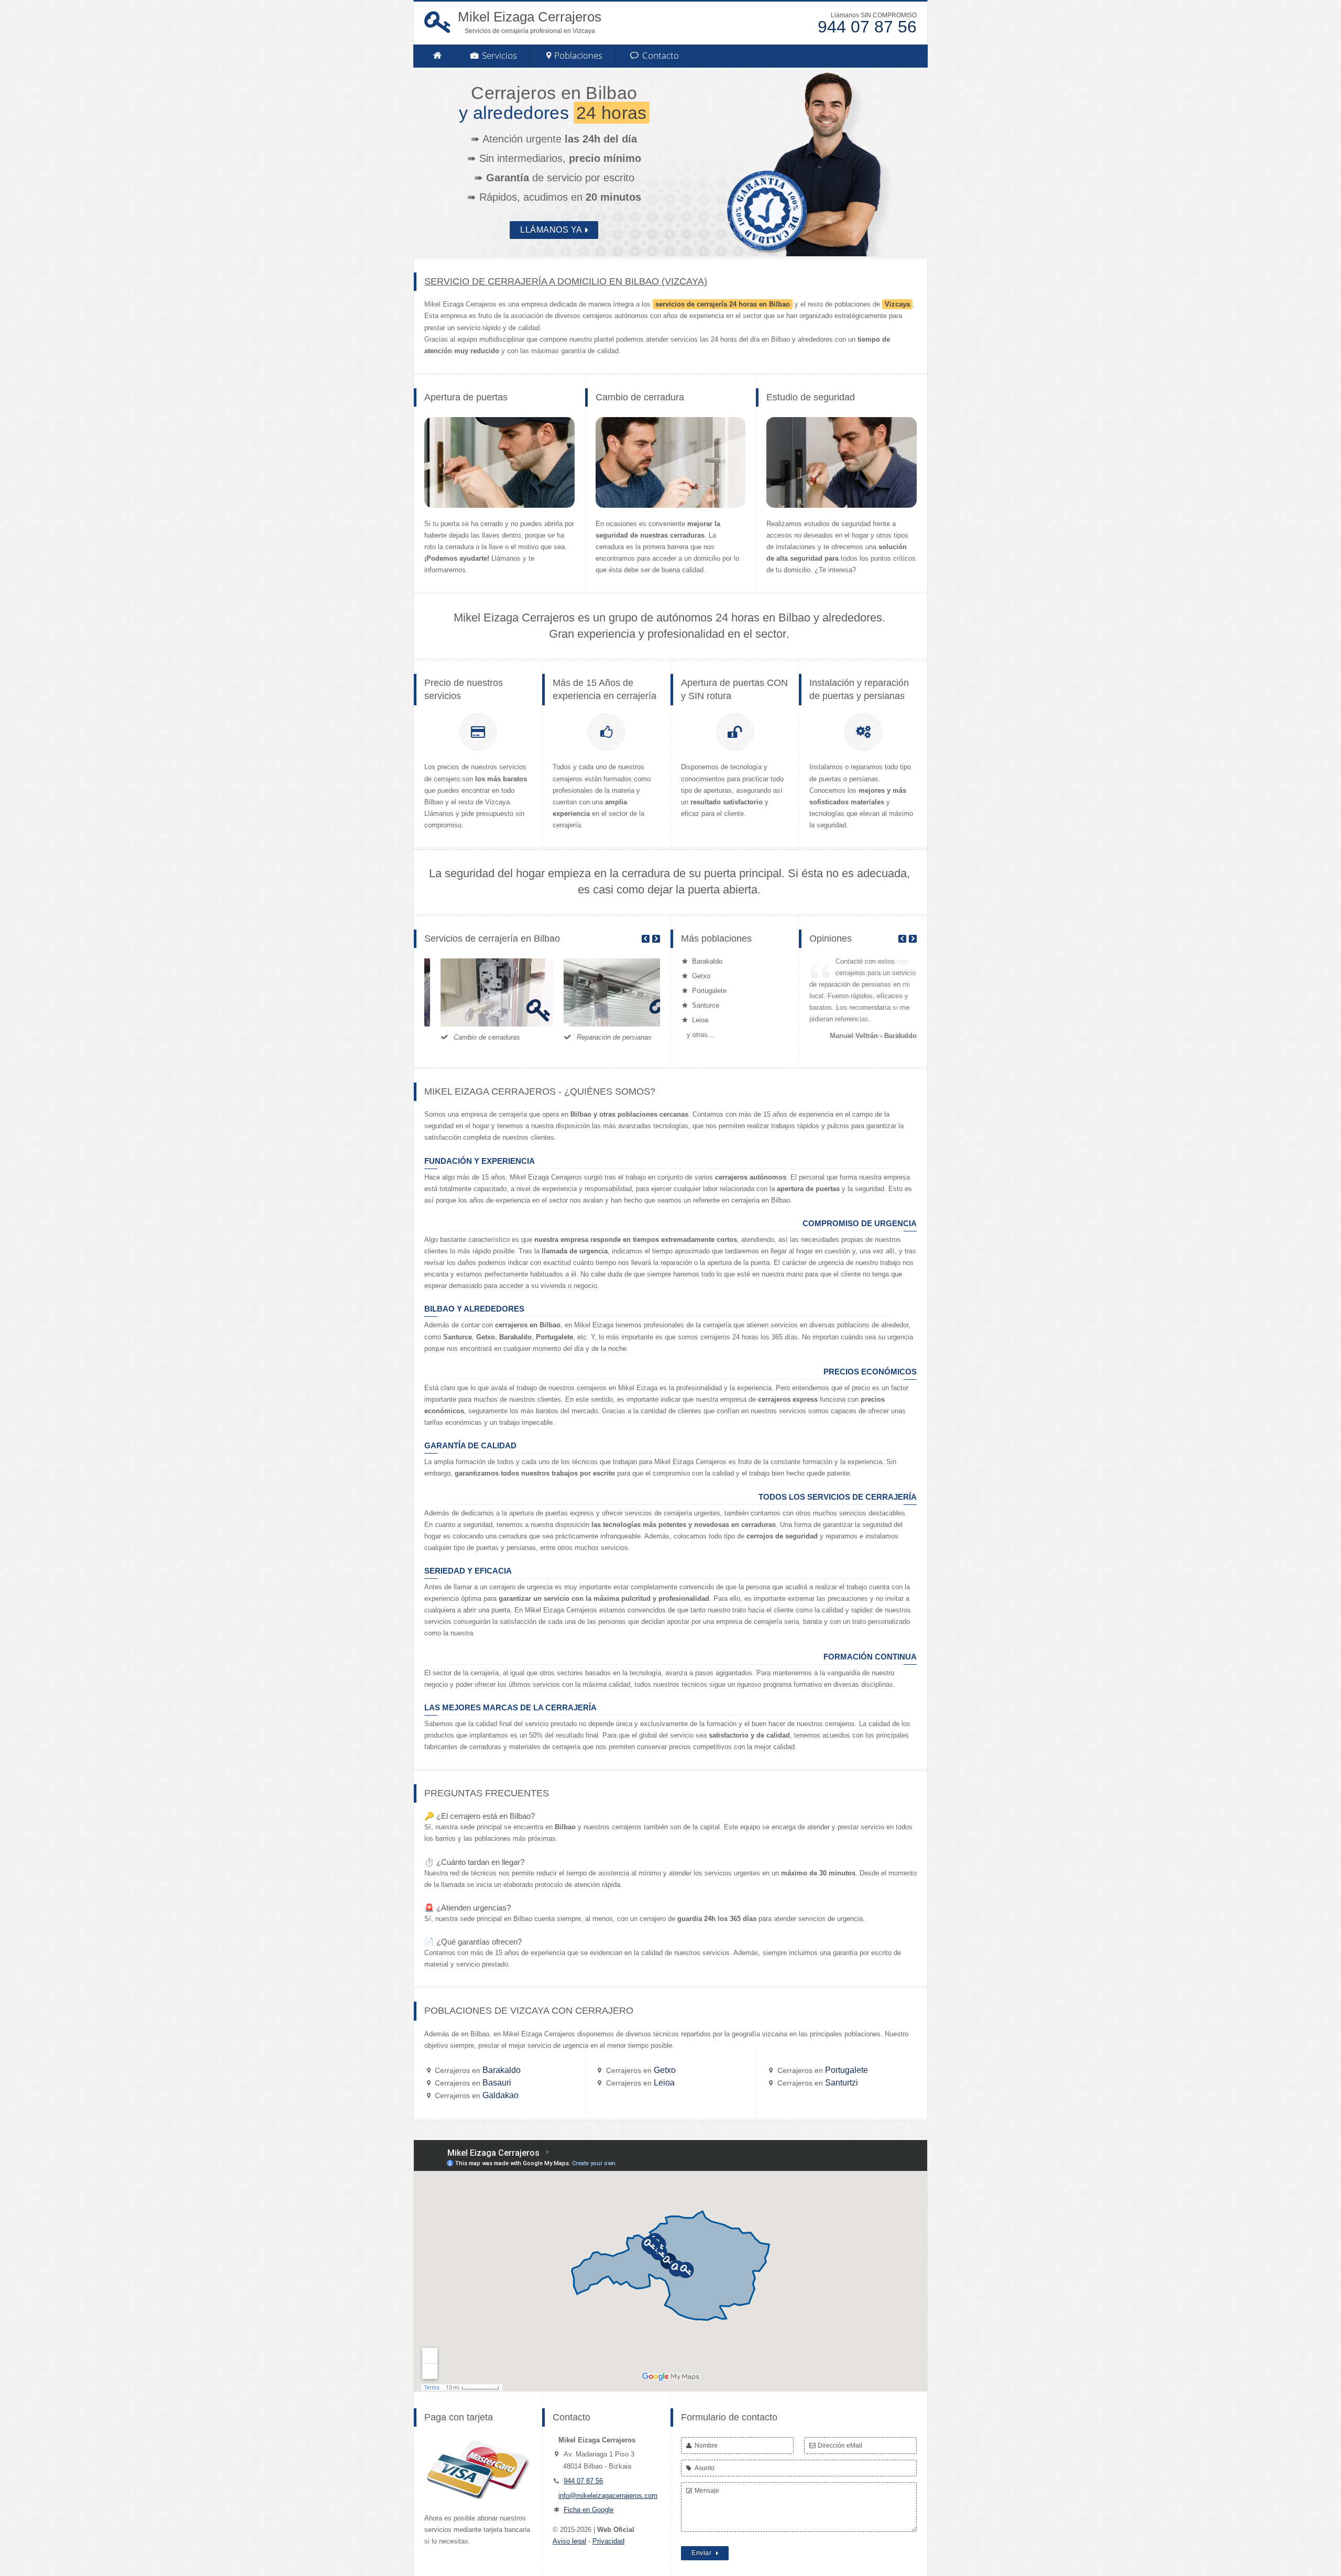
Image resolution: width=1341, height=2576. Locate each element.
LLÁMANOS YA (551, 230)
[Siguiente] (656, 939)
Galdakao (477, 2095)
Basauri (473, 2083)
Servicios (498, 55)
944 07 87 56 (583, 2481)
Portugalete (823, 2070)
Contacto (659, 55)
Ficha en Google (589, 2510)
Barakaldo (478, 2070)
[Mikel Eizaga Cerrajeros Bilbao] (437, 56)
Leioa (640, 2083)
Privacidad (608, 2541)
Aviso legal (569, 2541)
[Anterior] (646, 939)
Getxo (641, 2070)
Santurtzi (818, 2083)
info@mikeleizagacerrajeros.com (608, 2496)
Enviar (702, 2553)
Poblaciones (578, 55)
